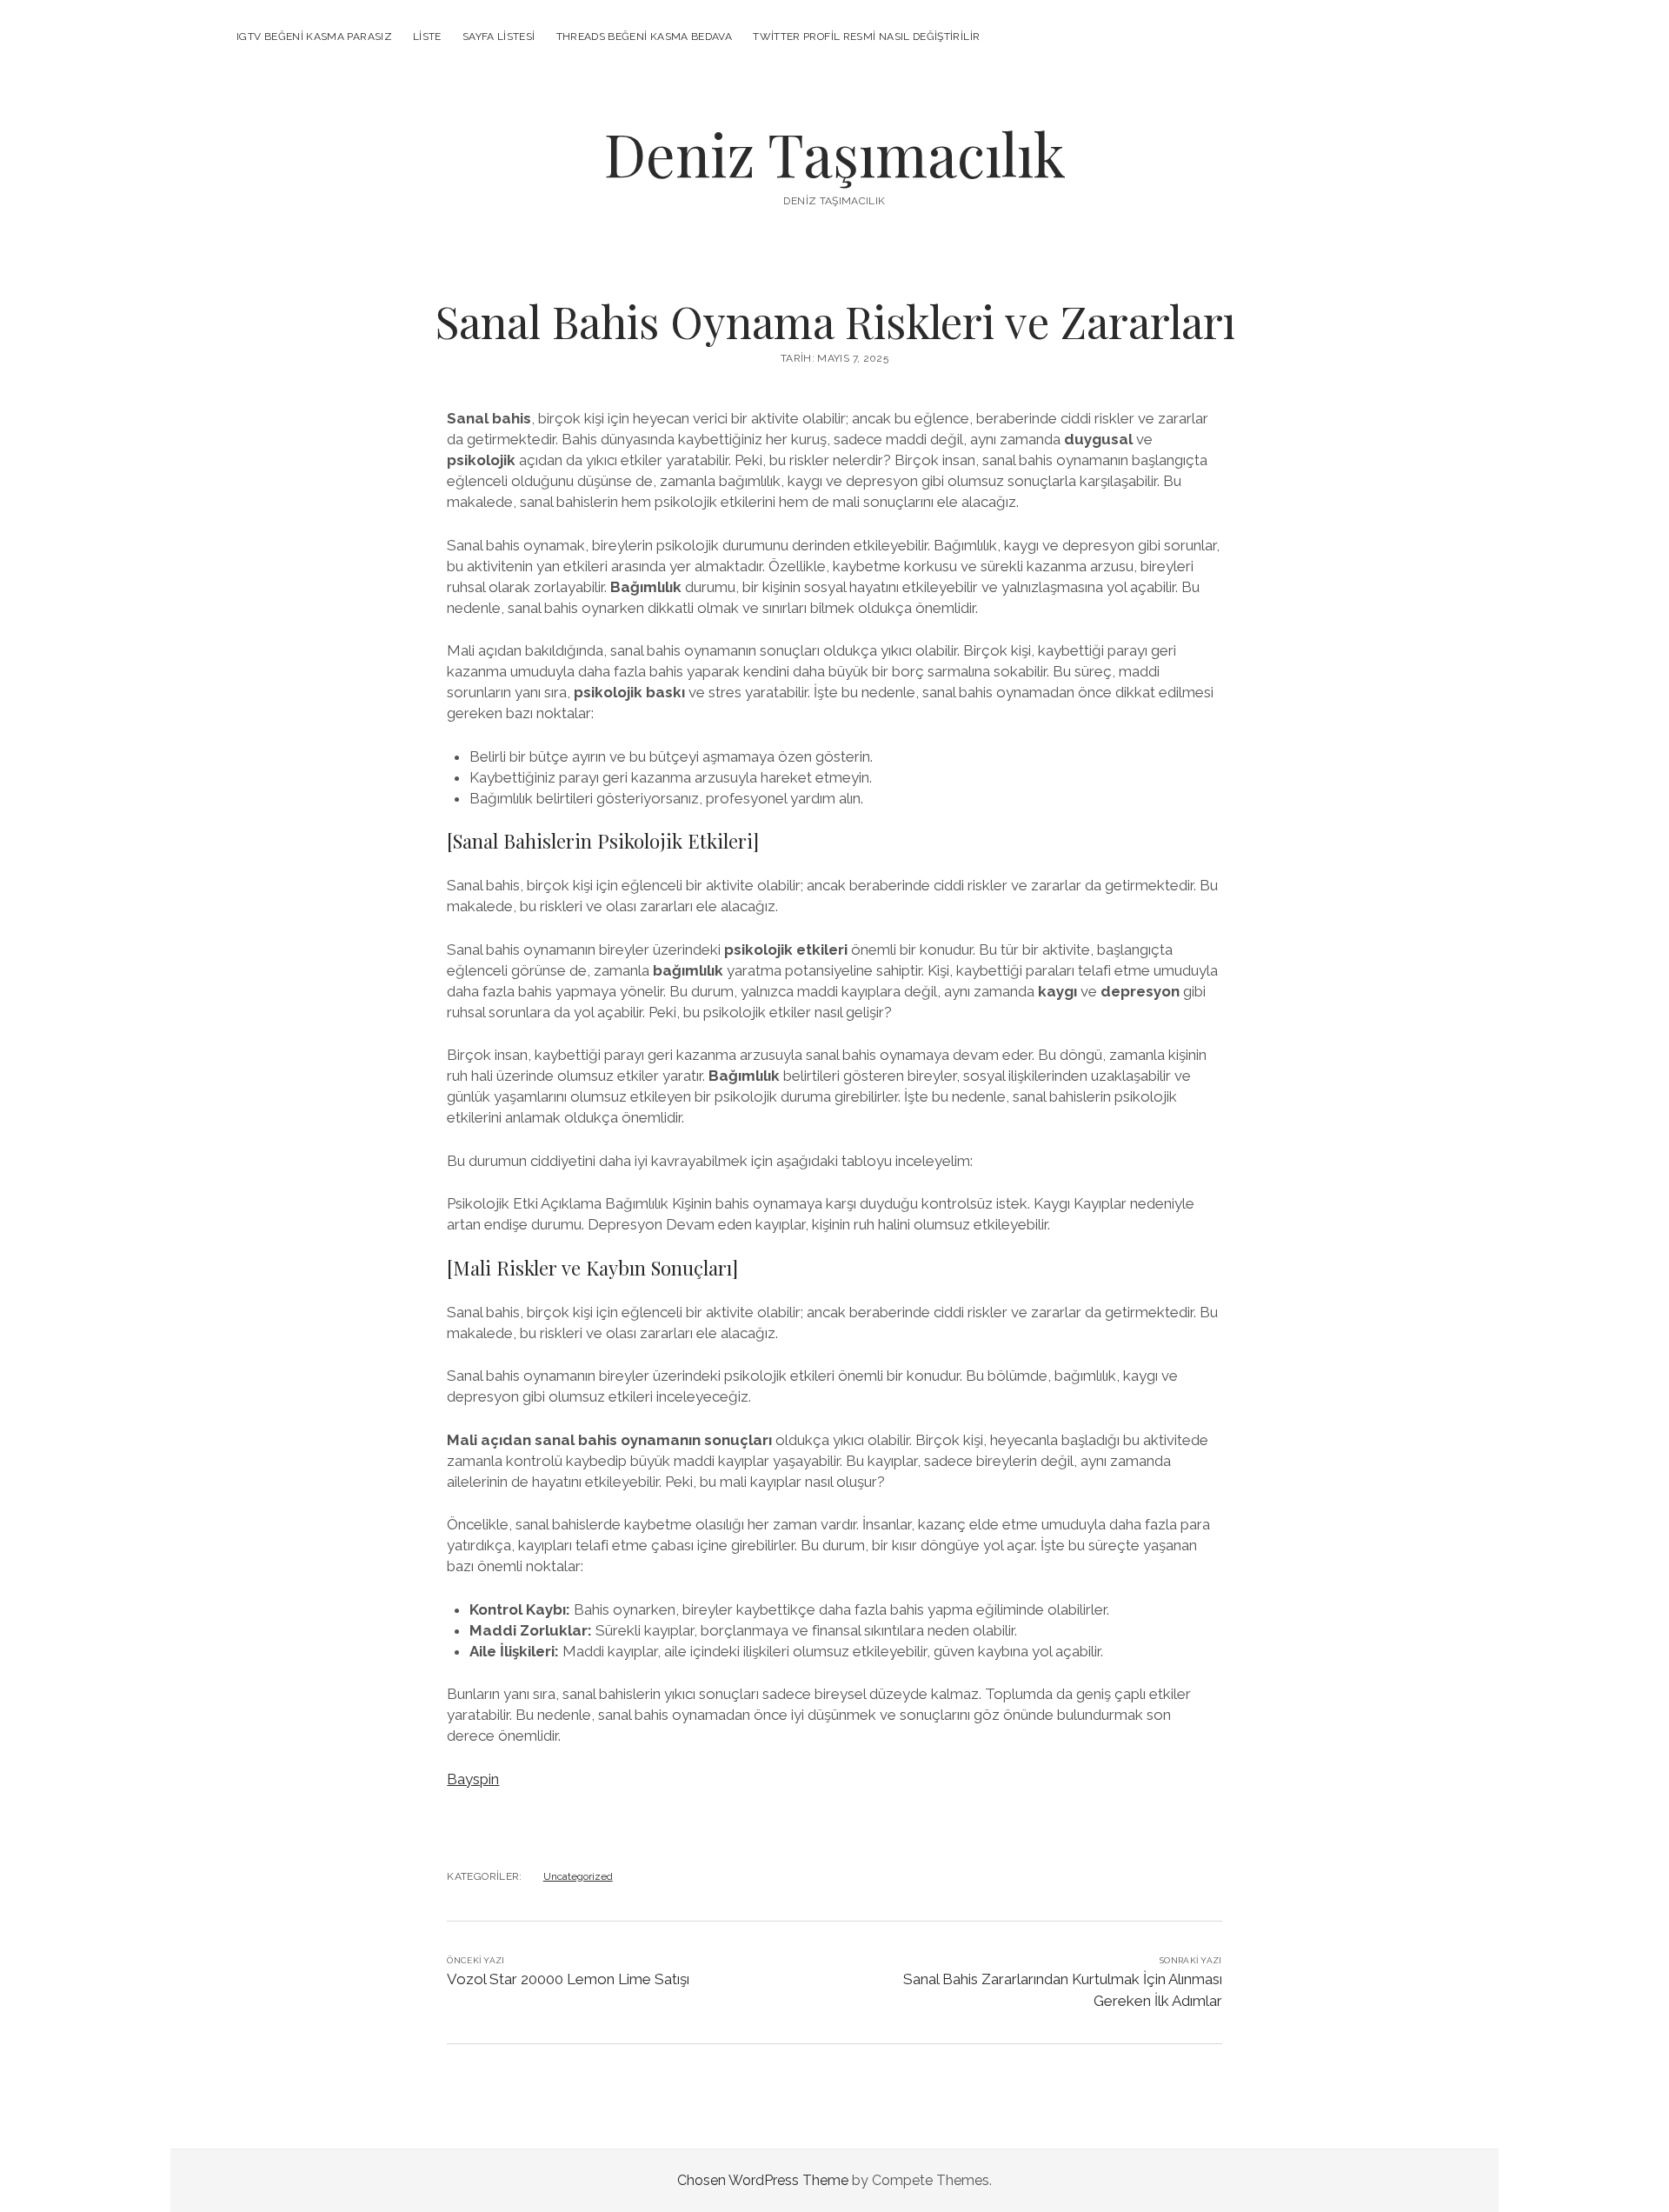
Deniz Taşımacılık (835, 153)
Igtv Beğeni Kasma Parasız (314, 37)
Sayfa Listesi (499, 37)
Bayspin (473, 1779)
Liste (427, 37)
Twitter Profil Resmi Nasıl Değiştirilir (866, 37)
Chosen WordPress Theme (763, 2180)
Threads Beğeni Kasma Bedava (645, 37)
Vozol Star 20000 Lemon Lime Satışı (568, 1979)
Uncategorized (578, 1876)
